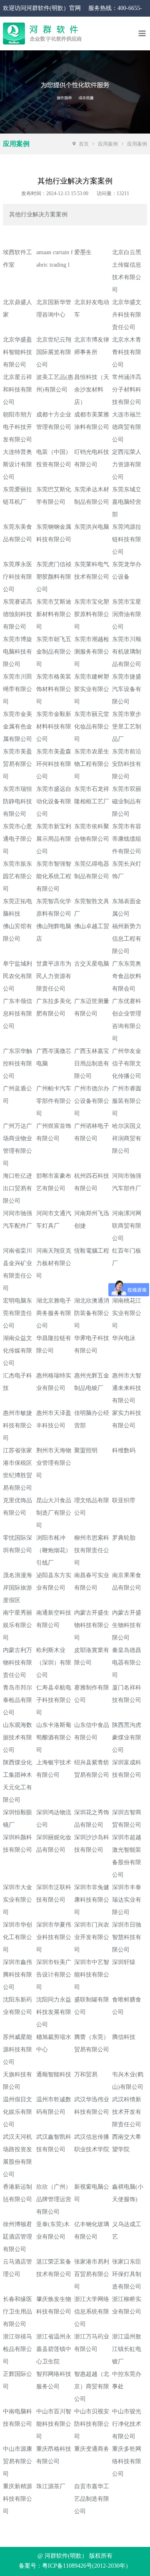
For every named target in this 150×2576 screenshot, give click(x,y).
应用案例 (108, 144)
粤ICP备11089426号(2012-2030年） (87, 2566)
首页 (84, 144)
